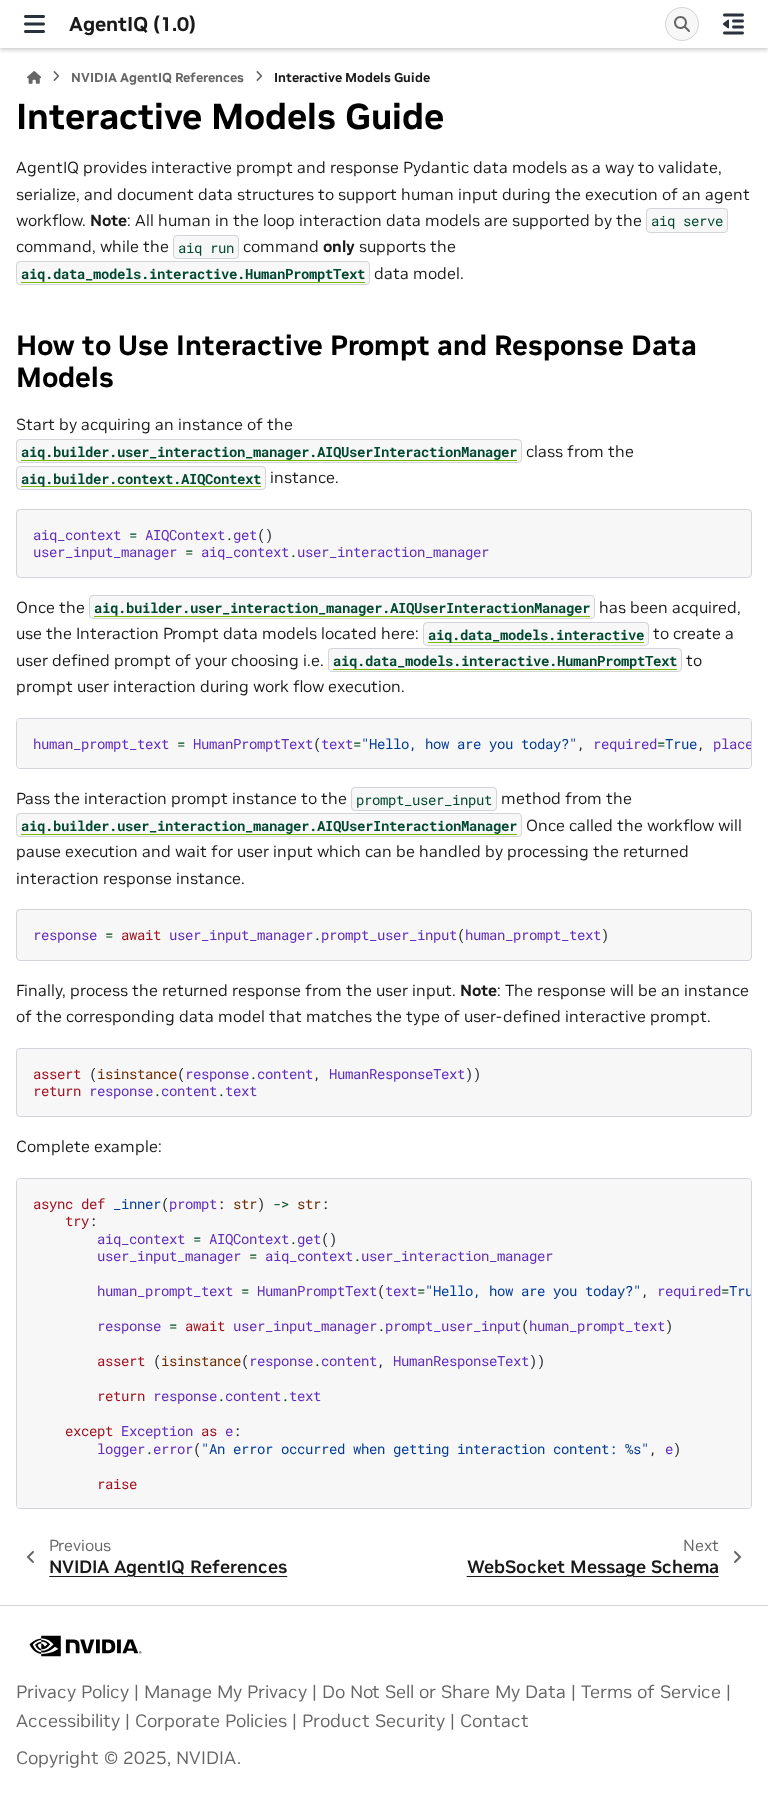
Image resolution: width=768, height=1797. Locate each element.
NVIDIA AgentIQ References (157, 77)
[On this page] (733, 24)
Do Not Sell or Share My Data (444, 1692)
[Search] (682, 24)
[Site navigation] (34, 24)
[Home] (34, 77)
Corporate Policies (211, 1721)
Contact (494, 1721)
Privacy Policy (72, 1692)
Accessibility (68, 1721)
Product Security (373, 1721)
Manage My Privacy (225, 1692)
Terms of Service (651, 1692)
